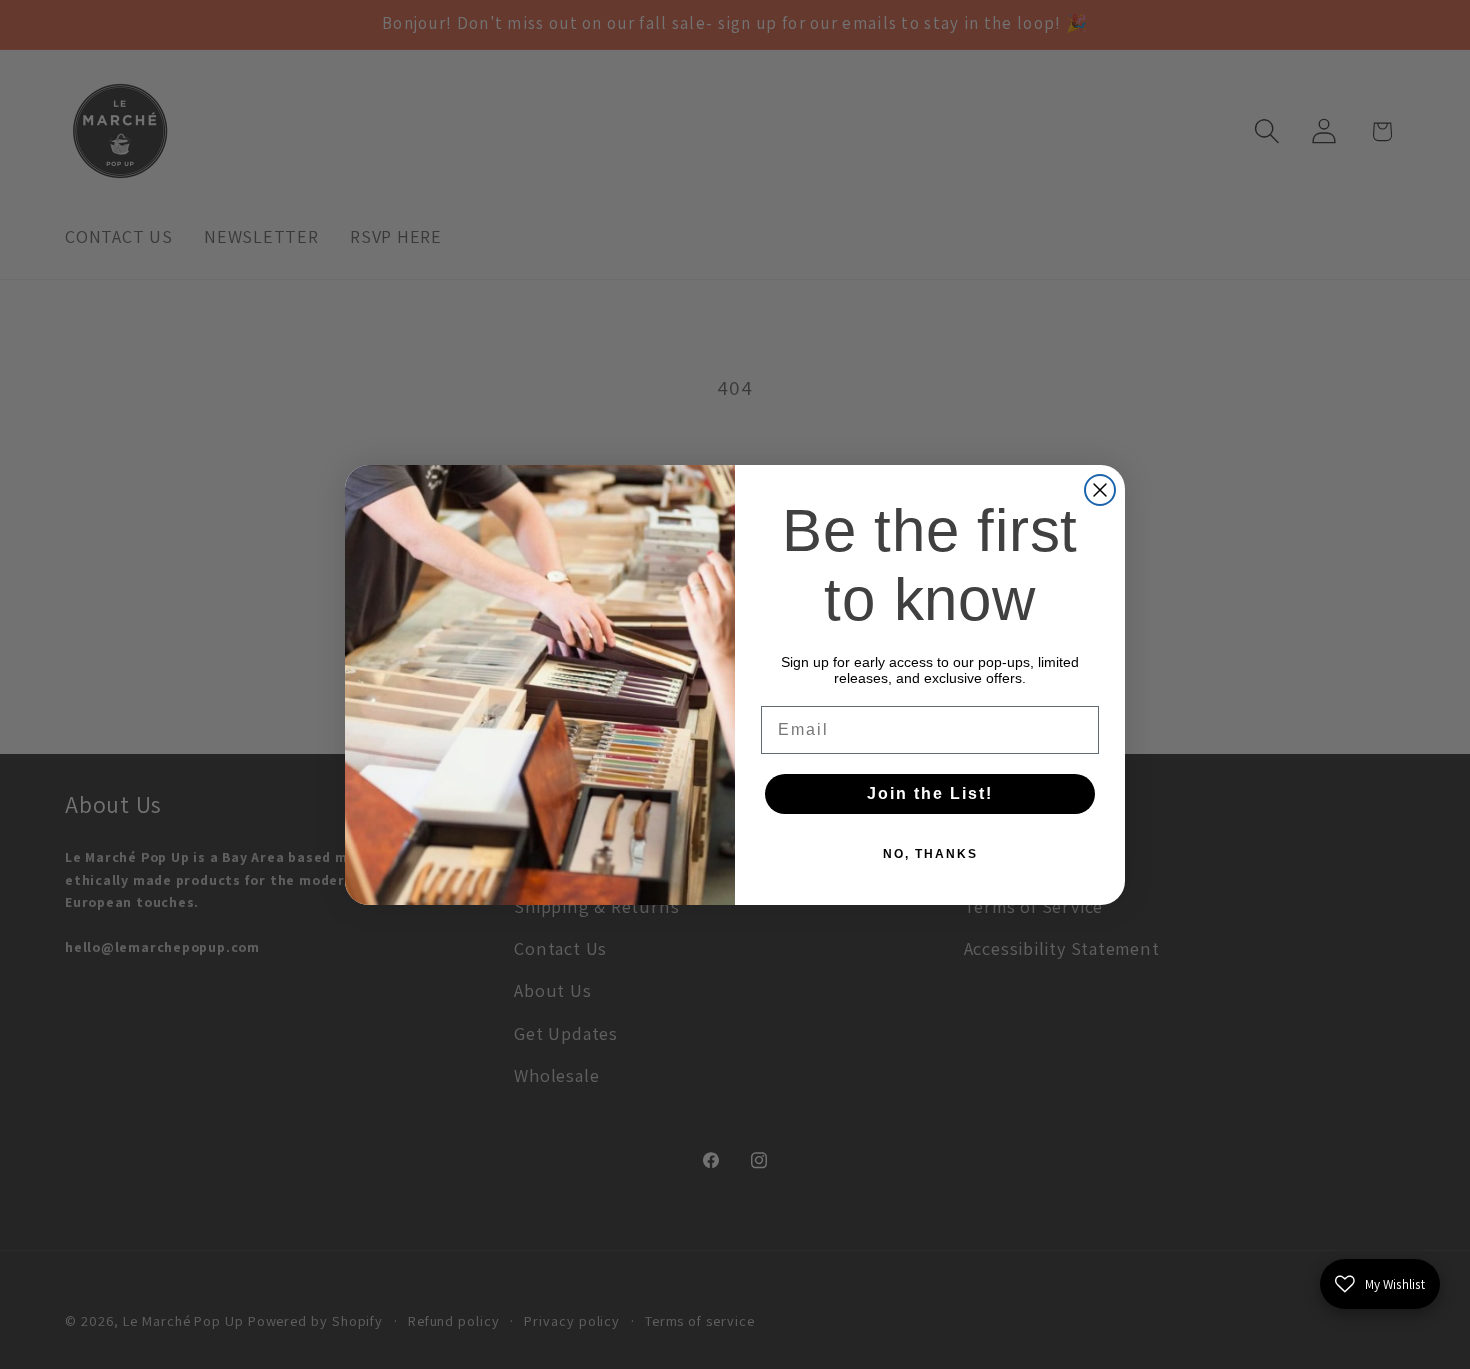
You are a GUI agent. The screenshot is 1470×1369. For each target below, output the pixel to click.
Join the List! (930, 793)
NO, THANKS (930, 854)
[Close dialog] (1100, 490)
